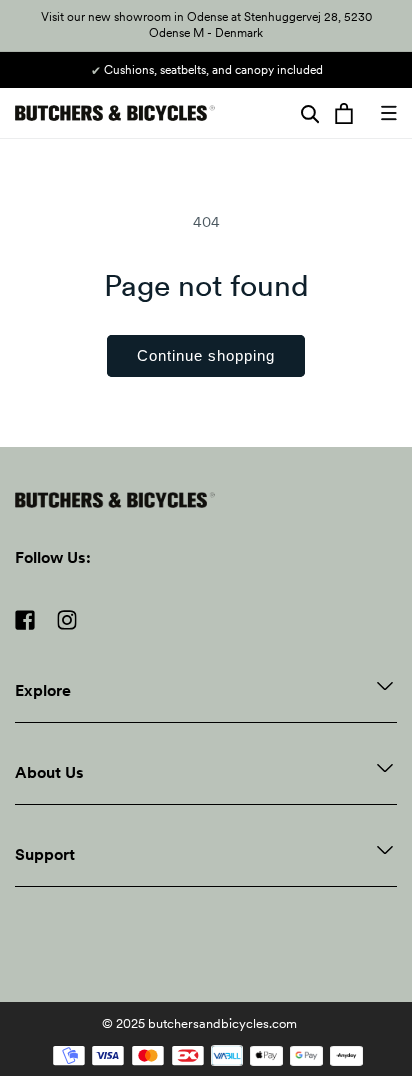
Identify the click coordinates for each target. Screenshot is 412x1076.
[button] (310, 113)
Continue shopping (206, 355)
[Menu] (389, 113)
